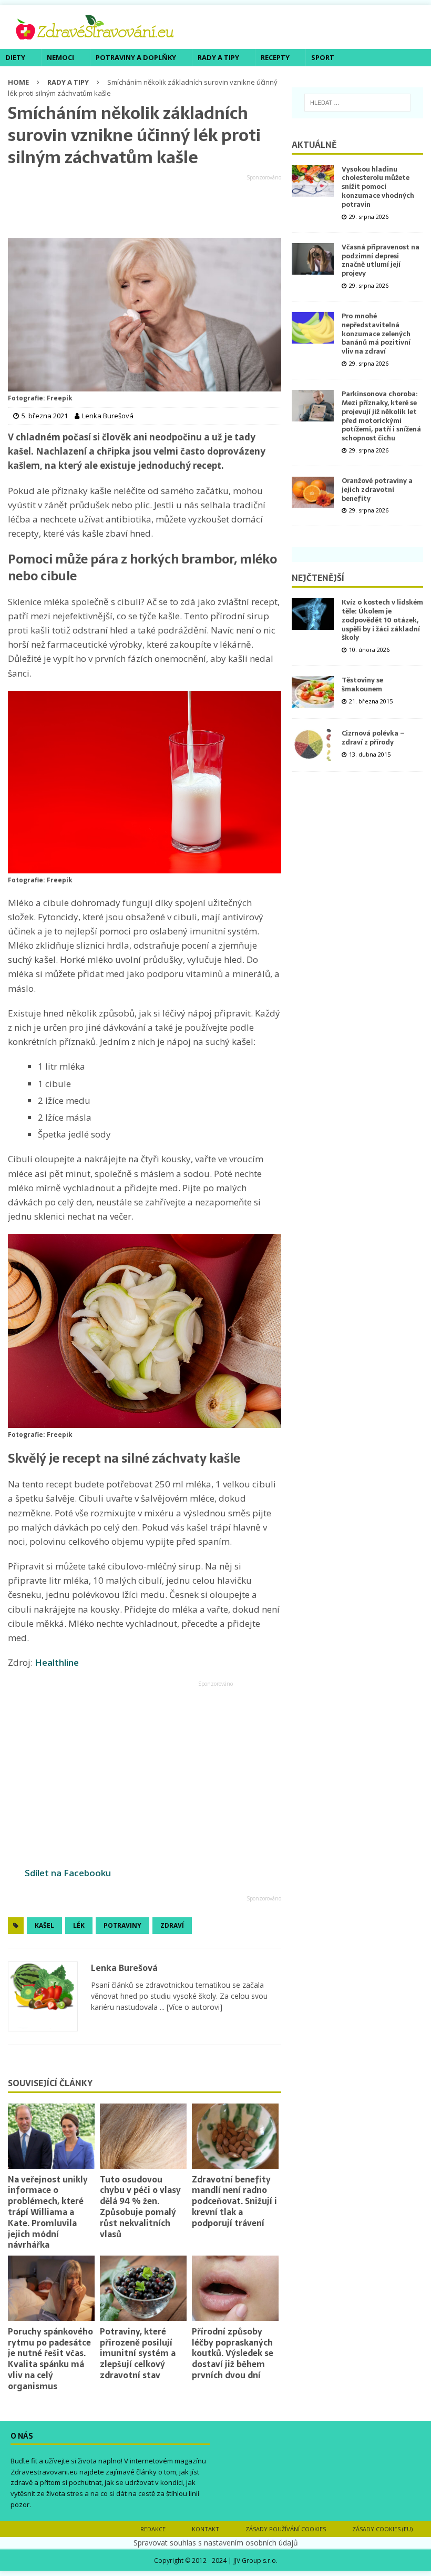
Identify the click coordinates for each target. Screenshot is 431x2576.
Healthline (57, 1662)
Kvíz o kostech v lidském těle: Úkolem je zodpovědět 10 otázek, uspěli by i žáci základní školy (382, 620)
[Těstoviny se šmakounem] (313, 692)
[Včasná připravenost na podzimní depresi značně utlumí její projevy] (313, 259)
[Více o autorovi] (193, 2007)
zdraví (172, 1925)
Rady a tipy (218, 57)
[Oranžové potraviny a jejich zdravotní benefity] (313, 492)
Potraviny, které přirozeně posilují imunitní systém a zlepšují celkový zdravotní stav (138, 2353)
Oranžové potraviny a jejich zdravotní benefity (377, 490)
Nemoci (60, 57)
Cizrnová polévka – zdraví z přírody (373, 738)
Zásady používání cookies (286, 2529)
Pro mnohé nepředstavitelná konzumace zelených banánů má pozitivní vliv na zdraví (376, 334)
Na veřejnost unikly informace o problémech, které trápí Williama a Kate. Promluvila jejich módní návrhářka (48, 2212)
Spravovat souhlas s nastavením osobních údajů (216, 2543)
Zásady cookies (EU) (382, 2529)
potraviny (122, 1925)
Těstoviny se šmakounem (362, 685)
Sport (323, 57)
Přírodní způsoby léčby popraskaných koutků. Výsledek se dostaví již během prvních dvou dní (233, 2353)
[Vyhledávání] (357, 103)
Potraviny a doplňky (136, 57)
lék (79, 1925)
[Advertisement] (145, 207)
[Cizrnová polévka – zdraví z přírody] (313, 745)
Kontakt (206, 2529)
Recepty (275, 57)
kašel (44, 1925)
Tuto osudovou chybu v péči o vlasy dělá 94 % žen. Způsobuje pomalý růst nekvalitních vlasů (140, 2207)
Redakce (153, 2529)
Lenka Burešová (124, 1968)
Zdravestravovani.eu (44, 2472)
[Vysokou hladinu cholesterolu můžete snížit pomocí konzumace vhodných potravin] (313, 181)
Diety (15, 57)
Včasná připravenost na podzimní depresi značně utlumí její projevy (381, 260)
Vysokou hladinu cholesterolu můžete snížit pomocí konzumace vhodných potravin (378, 187)
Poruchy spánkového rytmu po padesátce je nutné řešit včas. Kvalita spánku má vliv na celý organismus (50, 2359)
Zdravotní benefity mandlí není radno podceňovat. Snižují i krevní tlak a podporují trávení (234, 2201)
